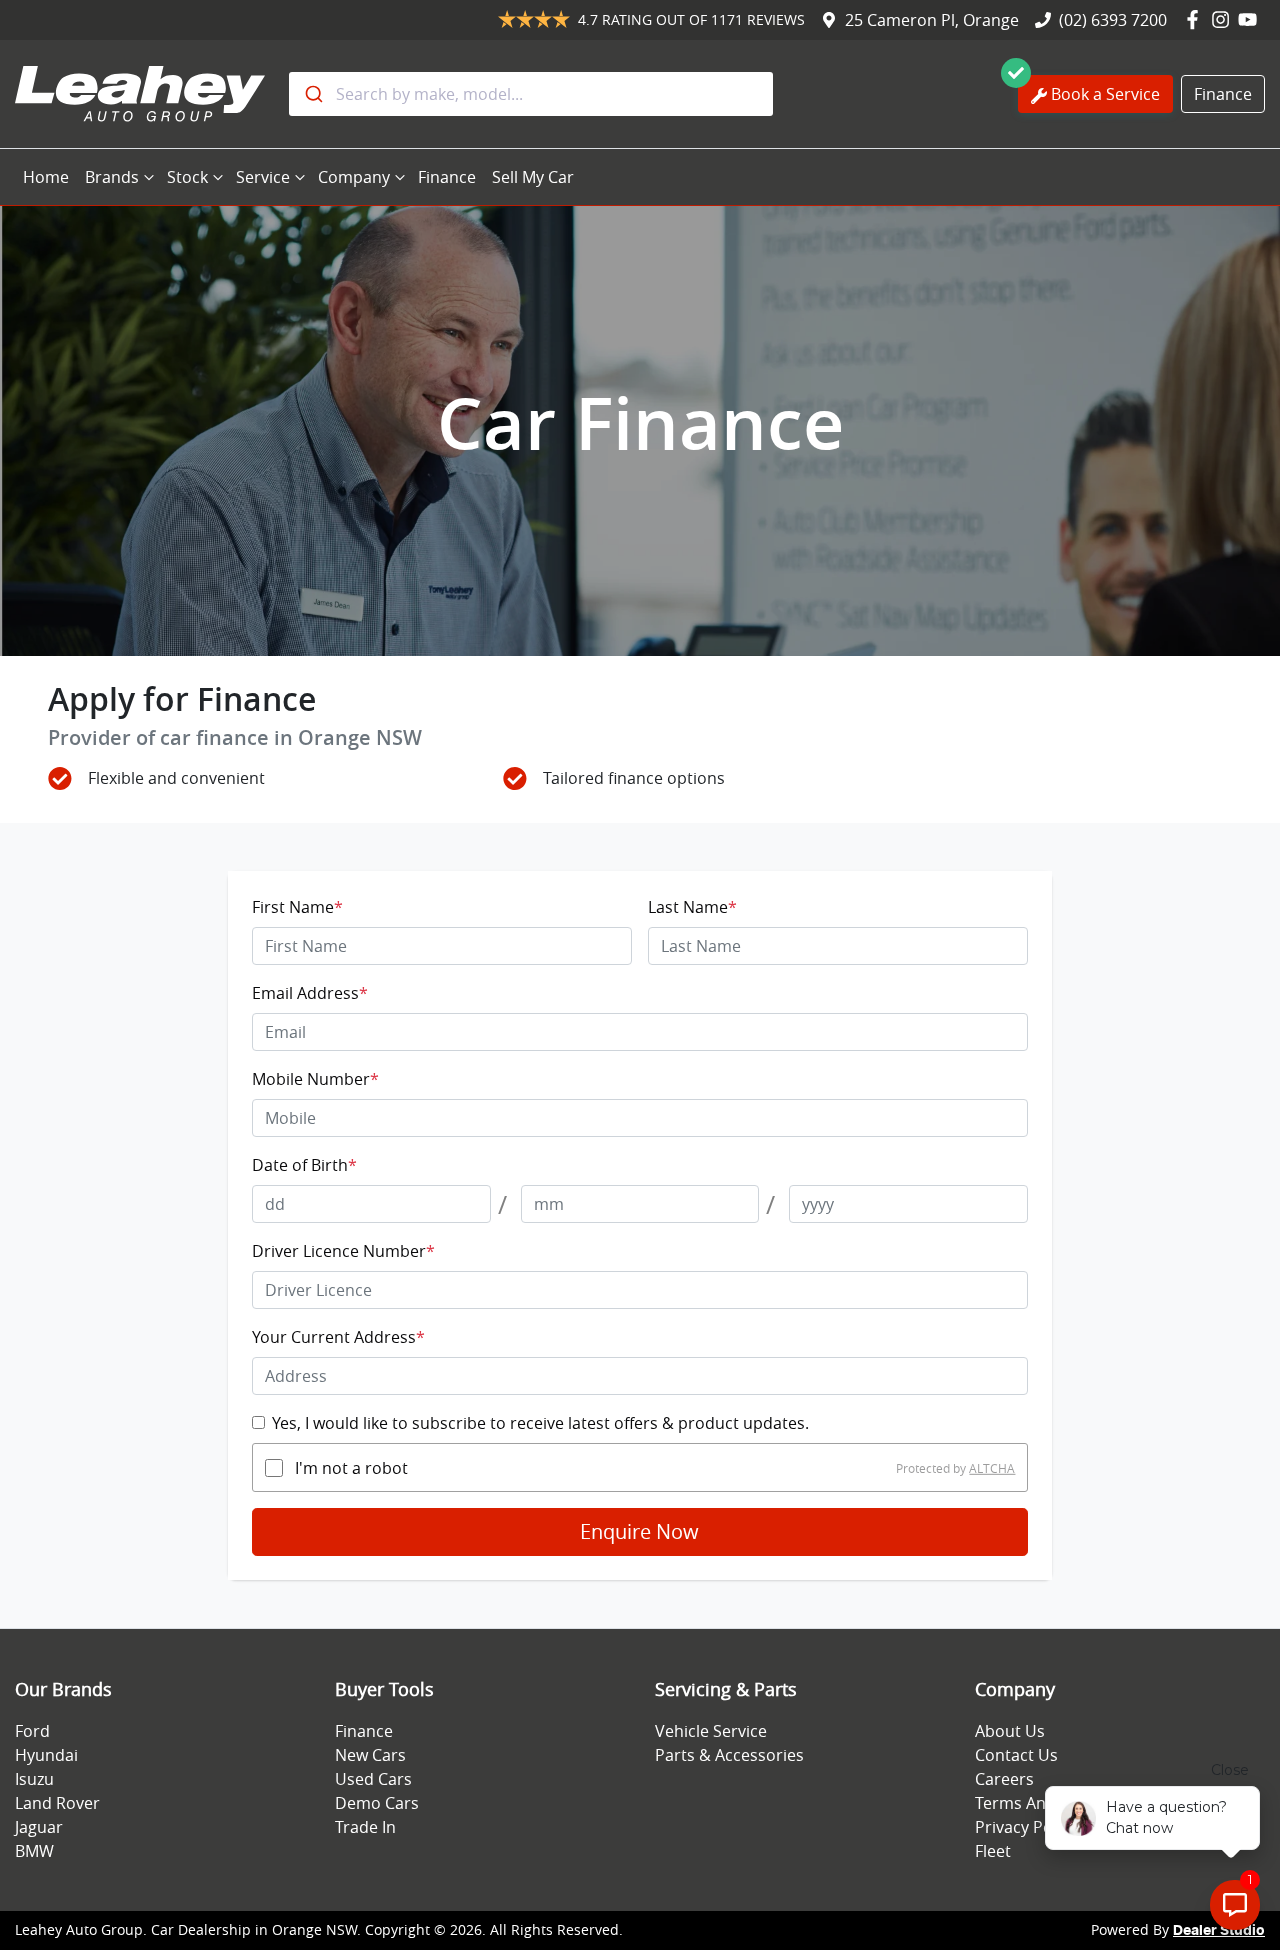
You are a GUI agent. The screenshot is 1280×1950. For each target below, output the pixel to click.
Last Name (692, 907)
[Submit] (312, 94)
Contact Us (1016, 1755)
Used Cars (373, 1779)
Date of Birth (304, 1165)
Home (46, 177)
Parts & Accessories (729, 1755)
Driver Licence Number (343, 1251)
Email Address (310, 993)
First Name (297, 907)
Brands (112, 177)
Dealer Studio (1219, 1931)
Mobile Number (315, 1079)
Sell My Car (533, 177)
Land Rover (57, 1803)
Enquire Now (639, 1531)
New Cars (370, 1755)
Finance (1223, 94)
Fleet (993, 1851)
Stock (187, 177)
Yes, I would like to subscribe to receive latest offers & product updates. (540, 1423)
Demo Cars (377, 1803)
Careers (1004, 1779)
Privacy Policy (1026, 1827)
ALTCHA (992, 1468)
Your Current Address (338, 1337)
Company (354, 177)
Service (263, 177)
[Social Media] (1196, 20)
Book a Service (1105, 94)
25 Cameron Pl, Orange (932, 20)
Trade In (365, 1827)
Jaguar (39, 1827)
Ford (32, 1731)
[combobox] (531, 94)
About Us (1010, 1731)
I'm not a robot (351, 1468)
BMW (34, 1851)
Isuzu (34, 1779)
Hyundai (46, 1755)
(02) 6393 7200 (1113, 20)
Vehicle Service (711, 1731)
